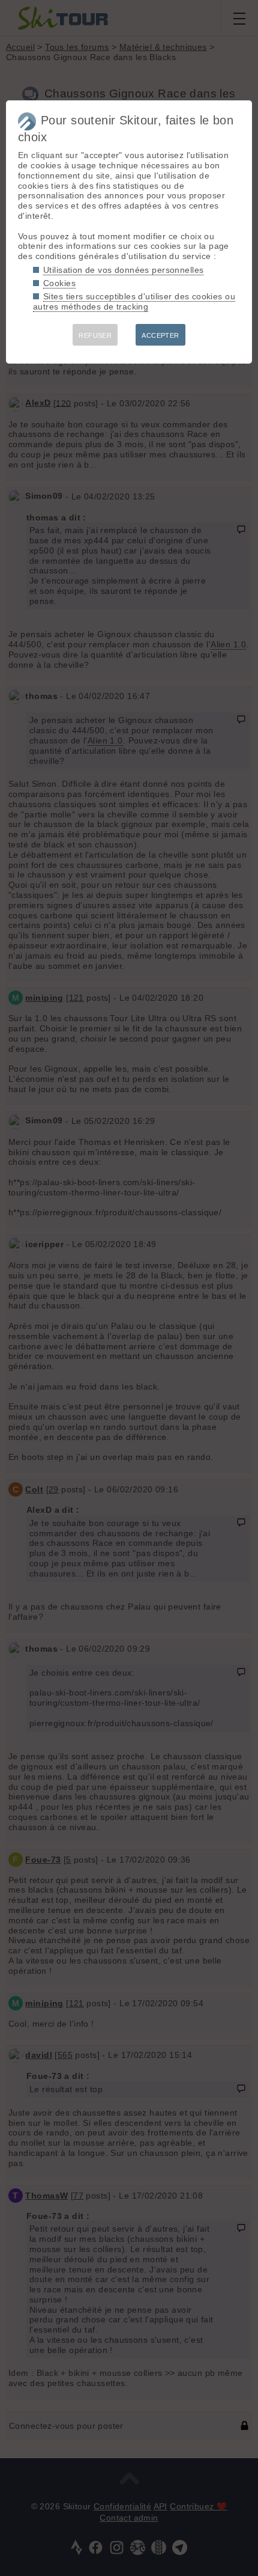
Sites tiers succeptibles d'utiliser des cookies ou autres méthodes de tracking (134, 301)
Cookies (59, 283)
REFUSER (95, 335)
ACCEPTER (160, 335)
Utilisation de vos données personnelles (123, 270)
